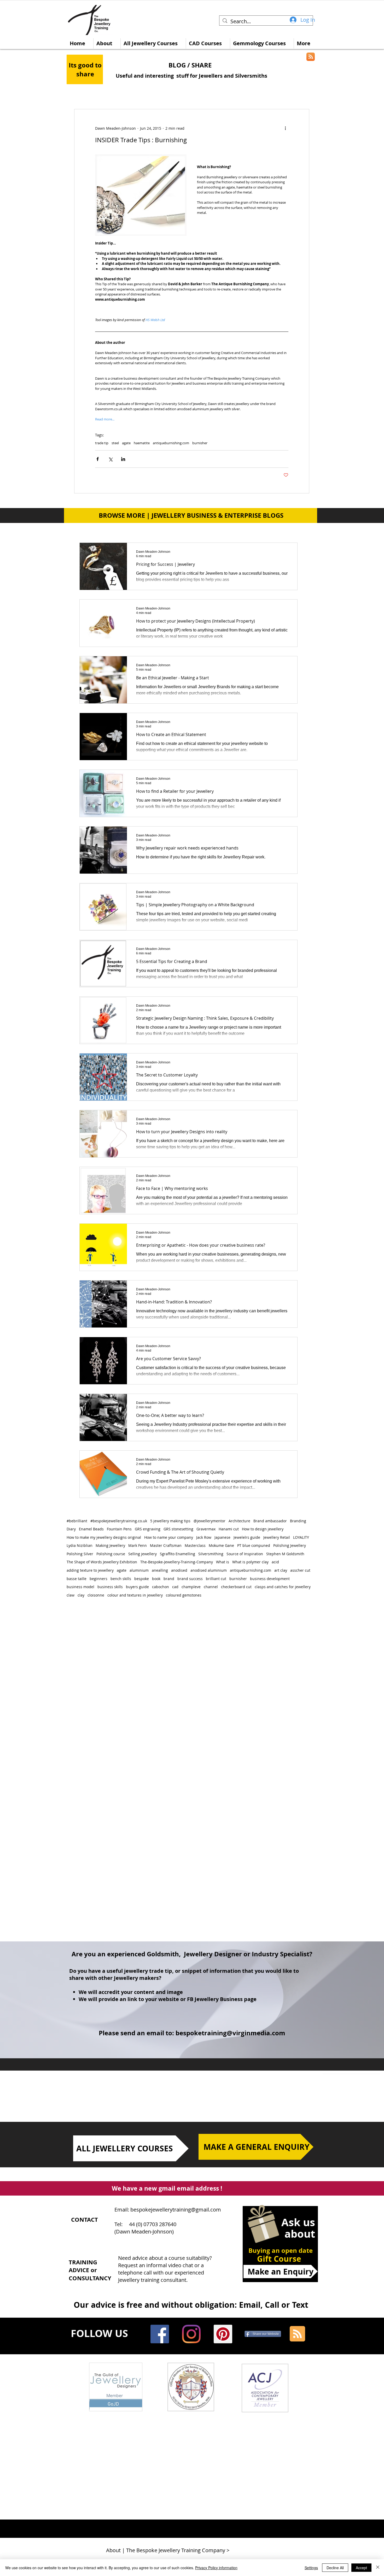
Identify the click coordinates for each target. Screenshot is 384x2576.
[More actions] (285, 128)
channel (211, 1587)
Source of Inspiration (245, 1554)
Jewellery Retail (277, 1537)
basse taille (77, 1579)
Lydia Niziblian (80, 1545)
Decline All (335, 2568)
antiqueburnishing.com (171, 443)
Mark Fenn (138, 1545)
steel (115, 443)
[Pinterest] (223, 2334)
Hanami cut (229, 1529)
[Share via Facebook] (98, 459)
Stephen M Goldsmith (285, 1554)
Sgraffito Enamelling (178, 1554)
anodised (179, 1570)
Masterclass (195, 1545)
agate (126, 443)
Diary (71, 1529)
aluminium (139, 1570)
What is (223, 1562)
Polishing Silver (80, 1554)
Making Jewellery (110, 1545)
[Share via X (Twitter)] (110, 459)
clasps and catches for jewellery (283, 1587)
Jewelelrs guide (247, 1537)
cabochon (161, 1587)
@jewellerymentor (210, 1521)
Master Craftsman (166, 1545)
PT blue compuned (254, 1545)
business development (270, 1579)
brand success (190, 1579)
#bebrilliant (77, 1521)
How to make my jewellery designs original (104, 1537)
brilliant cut (216, 1579)
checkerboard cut (236, 1587)
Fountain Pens (119, 1529)
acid (275, 1562)
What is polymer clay (250, 1562)
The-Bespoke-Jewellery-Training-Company (177, 1562)
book (156, 1579)
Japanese (222, 1537)
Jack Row (204, 1537)
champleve (191, 1587)
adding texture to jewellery (90, 1570)
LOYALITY (301, 1537)
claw (71, 1595)
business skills (110, 1587)
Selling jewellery (142, 1554)
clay (81, 1595)
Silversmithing (211, 1554)
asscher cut (300, 1570)
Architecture (239, 1521)
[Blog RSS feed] (297, 2334)
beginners (98, 1579)
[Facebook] (160, 2334)
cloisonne (96, 1595)
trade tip (102, 443)
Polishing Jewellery (290, 1545)
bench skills (121, 1579)
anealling (160, 1570)
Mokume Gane (221, 1545)
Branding (298, 1521)
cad (175, 1587)
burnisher (200, 443)
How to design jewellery (263, 1529)
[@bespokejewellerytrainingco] (191, 2334)
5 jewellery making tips (170, 1521)
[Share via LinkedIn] (123, 459)
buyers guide (137, 1587)
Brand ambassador (270, 1521)
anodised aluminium (209, 1570)
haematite (142, 443)
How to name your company (169, 1537)
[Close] (378, 2568)
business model (80, 1587)
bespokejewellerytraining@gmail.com (176, 2210)
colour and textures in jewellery (135, 1595)
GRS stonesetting (178, 1529)
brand (169, 1579)
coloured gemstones (184, 1595)
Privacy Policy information (216, 2568)
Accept (361, 2568)
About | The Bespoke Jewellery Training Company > (168, 2550)
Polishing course (111, 1554)
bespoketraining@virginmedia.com (230, 2033)
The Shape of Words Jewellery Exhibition (102, 1562)
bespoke (142, 1579)
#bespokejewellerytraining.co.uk (119, 1521)
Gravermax (206, 1529)
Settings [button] (311, 2568)
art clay (281, 1570)
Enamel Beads (91, 1529)
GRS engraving (148, 1529)
